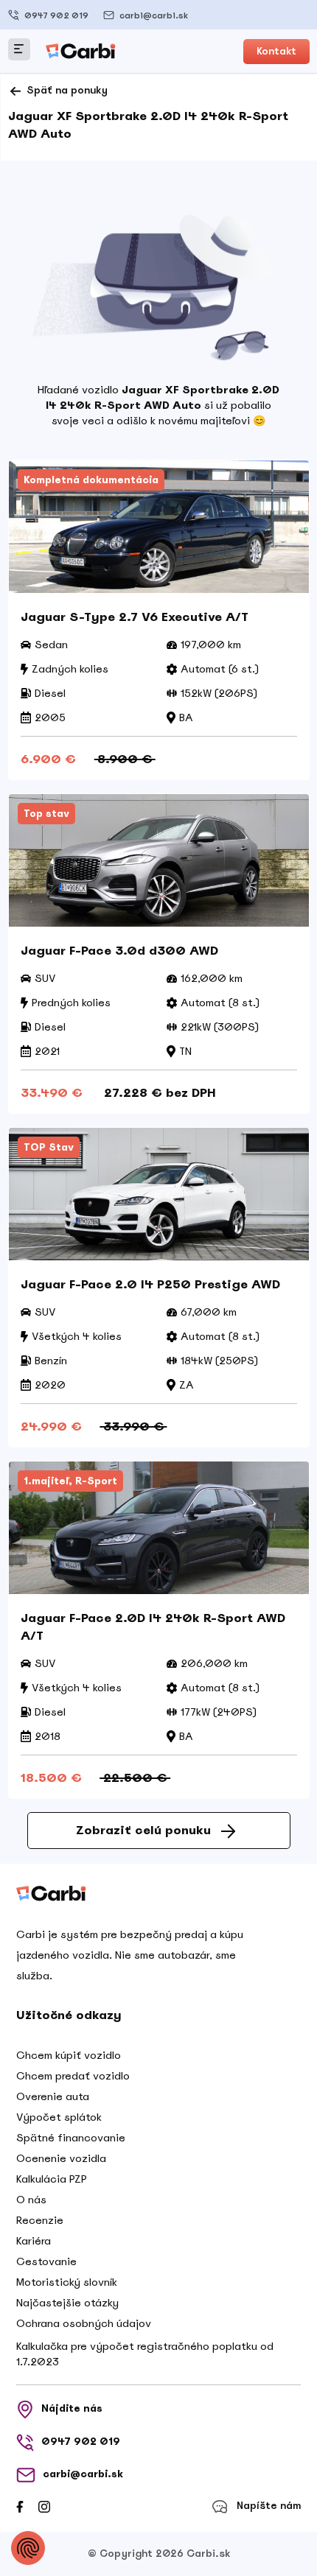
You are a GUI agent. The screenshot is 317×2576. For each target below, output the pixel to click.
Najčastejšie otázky (67, 2303)
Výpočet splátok (59, 2117)
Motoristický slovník (67, 2282)
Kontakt (276, 51)
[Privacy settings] (28, 2548)
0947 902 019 (56, 15)
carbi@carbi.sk (154, 15)
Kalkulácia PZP (52, 2179)
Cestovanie (46, 2261)
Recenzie (40, 2220)
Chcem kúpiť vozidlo (69, 2055)
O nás (31, 2200)
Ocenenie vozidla (61, 2158)
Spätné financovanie (71, 2138)
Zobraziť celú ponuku (143, 1830)
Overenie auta (53, 2096)
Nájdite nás (72, 2408)
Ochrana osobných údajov (84, 2323)
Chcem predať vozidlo (73, 2076)
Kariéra (34, 2241)
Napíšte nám (269, 2506)
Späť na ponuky (66, 90)
